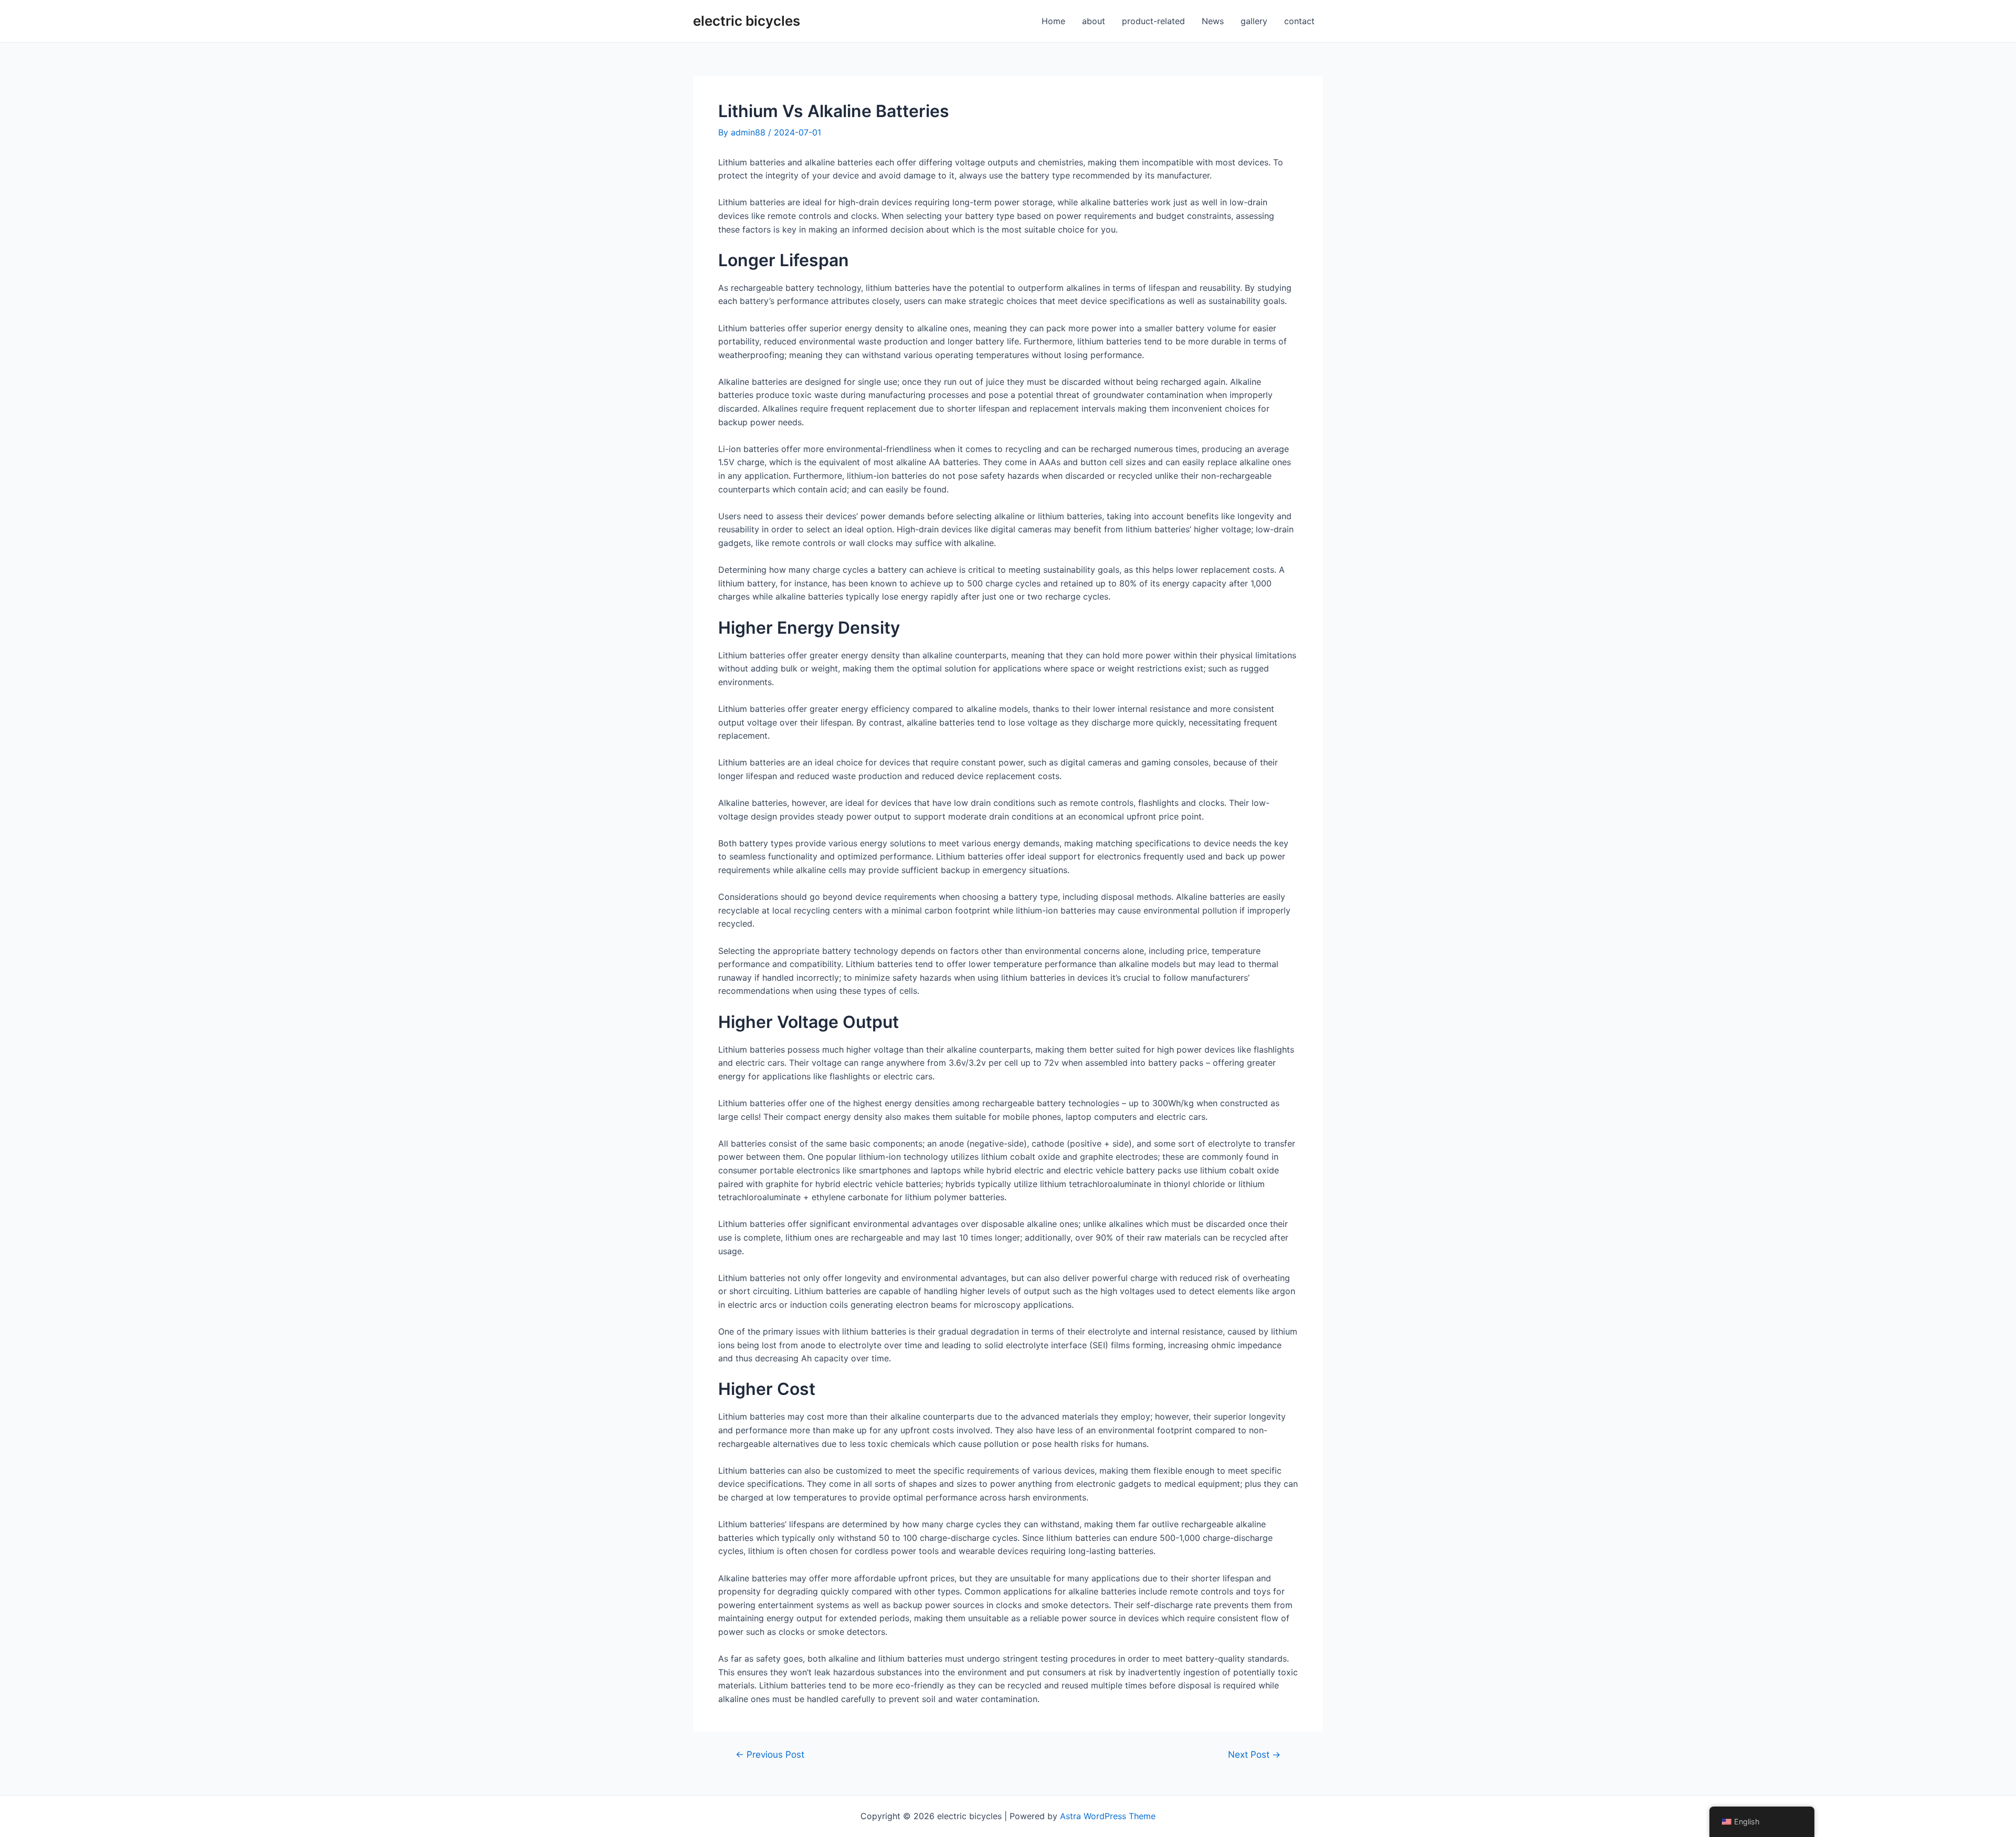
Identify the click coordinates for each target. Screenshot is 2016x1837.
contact (1299, 21)
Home (1053, 21)
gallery (1254, 21)
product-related (1153, 21)
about (1094, 21)
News (1213, 21)
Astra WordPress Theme (1108, 1816)
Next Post (1254, 1754)
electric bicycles (747, 21)
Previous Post (770, 1754)
